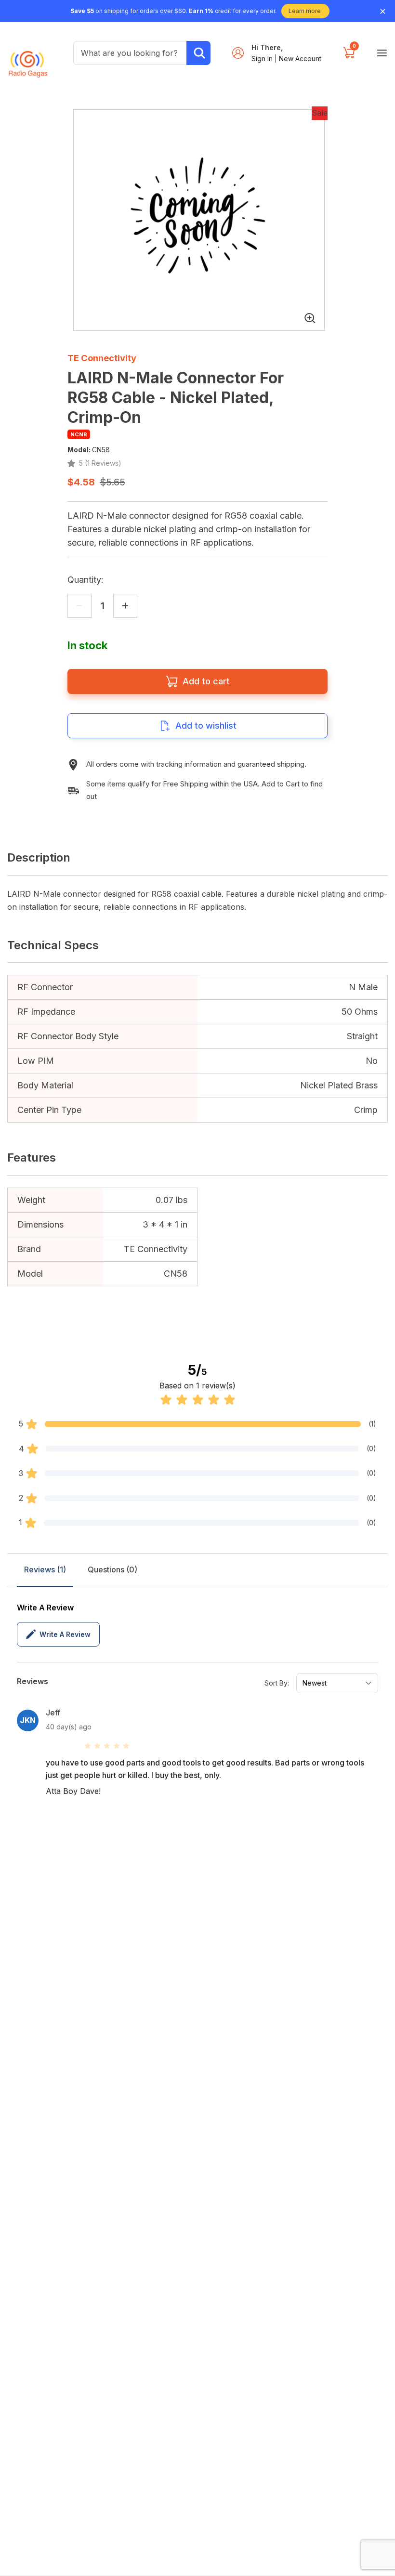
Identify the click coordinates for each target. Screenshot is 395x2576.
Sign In (263, 59)
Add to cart (206, 681)
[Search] (198, 53)
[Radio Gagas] (28, 59)
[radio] (88, 1746)
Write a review (65, 1634)
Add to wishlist (206, 726)
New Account (300, 59)
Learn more (305, 11)
